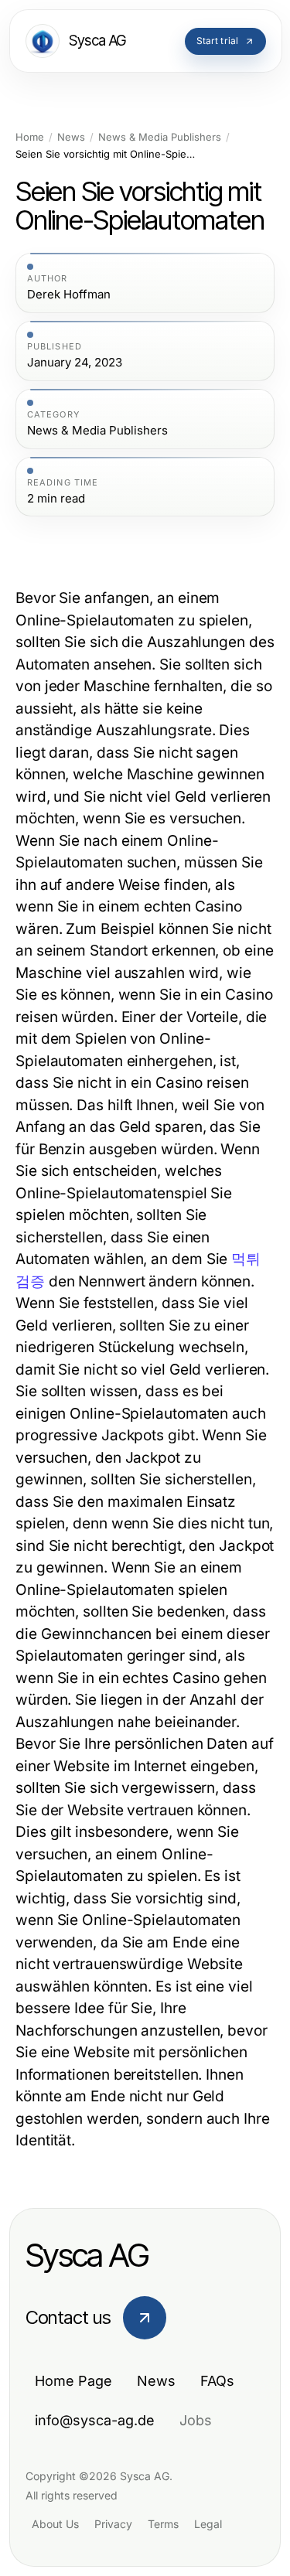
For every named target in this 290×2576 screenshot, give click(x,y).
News (71, 137)
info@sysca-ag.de (95, 2420)
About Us (55, 2524)
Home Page (73, 2381)
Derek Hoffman (69, 295)
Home (30, 137)
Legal (208, 2524)
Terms (163, 2524)
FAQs (217, 2381)
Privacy (113, 2524)
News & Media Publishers (160, 137)
